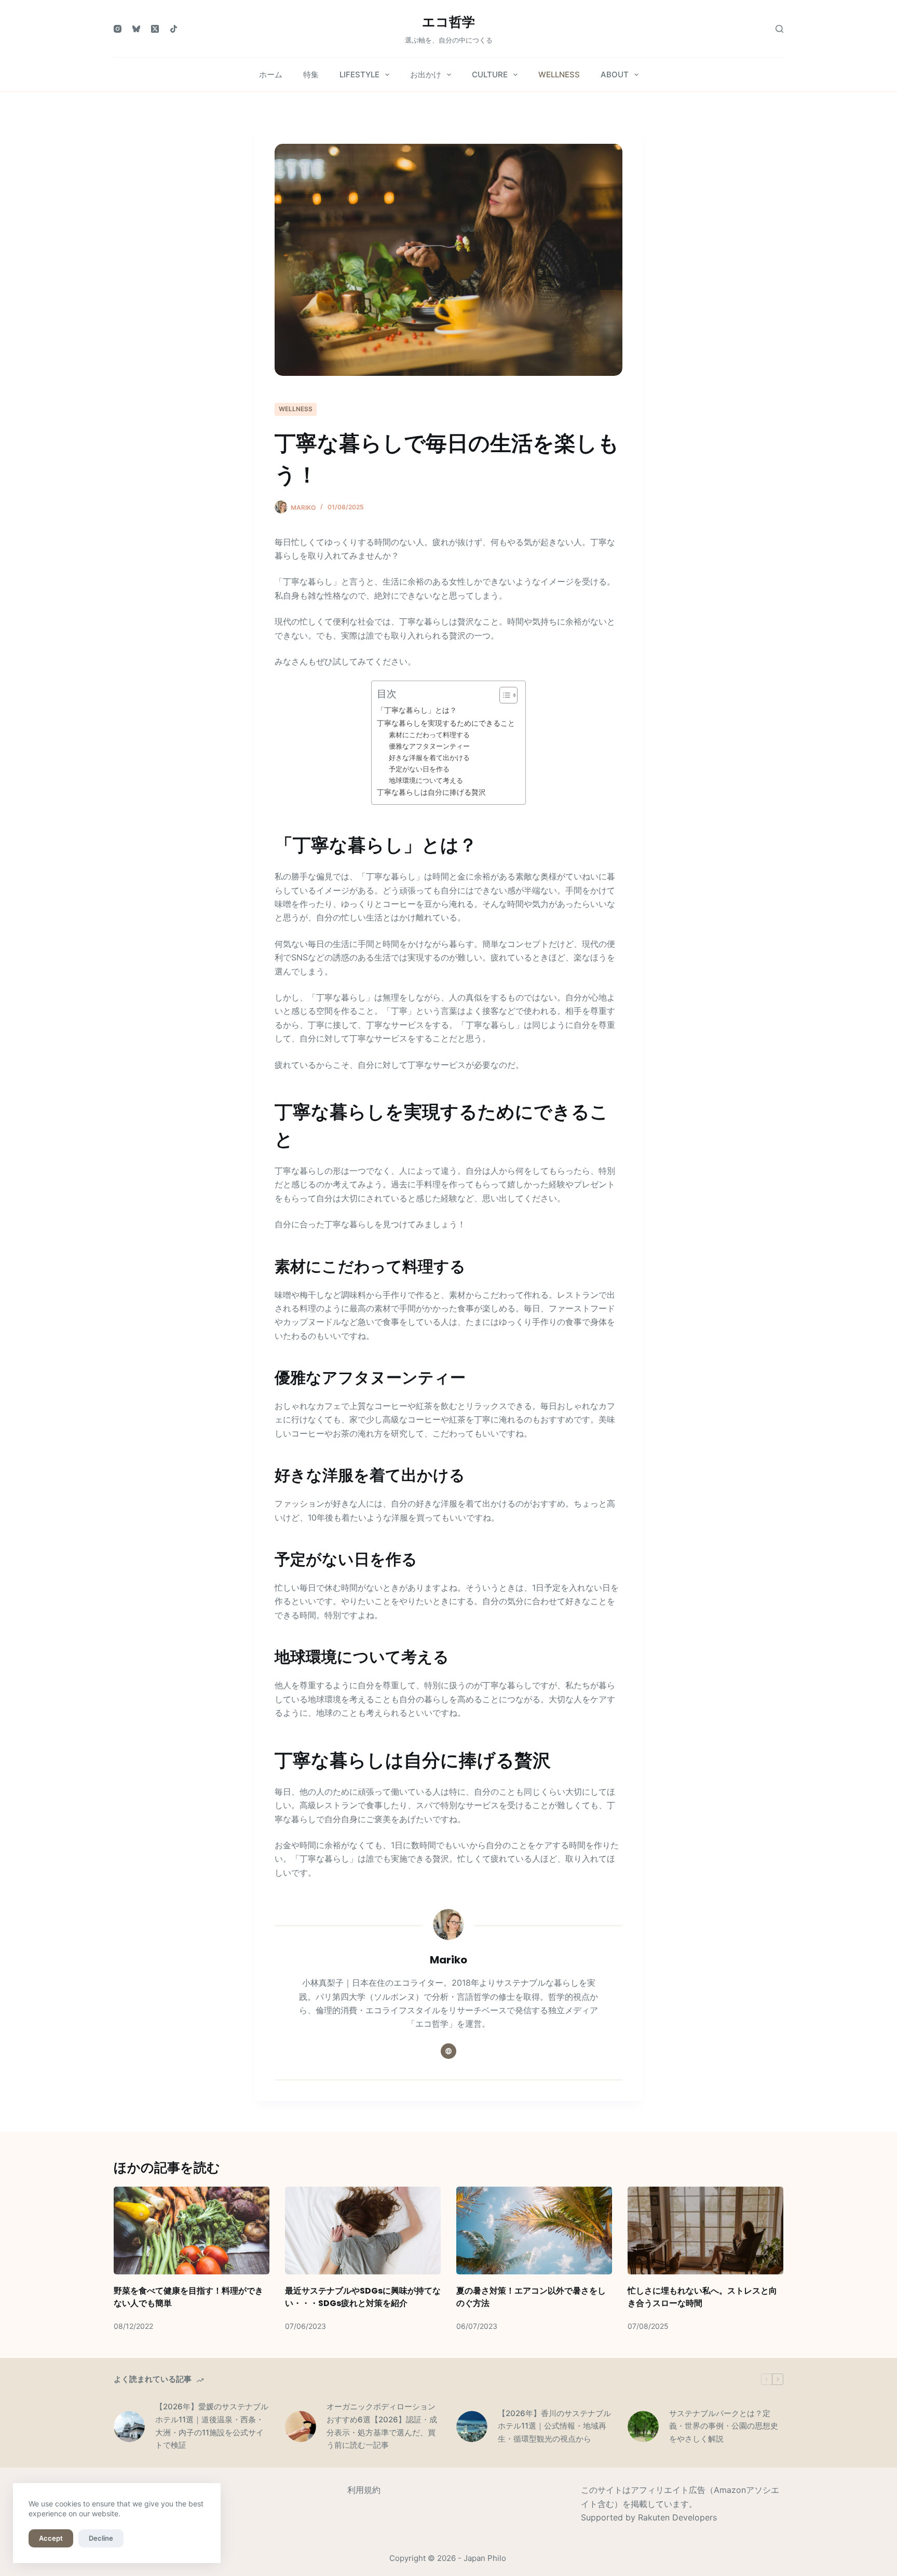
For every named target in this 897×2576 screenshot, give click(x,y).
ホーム (271, 74)
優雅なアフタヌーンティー (429, 746)
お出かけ (426, 74)
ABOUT (615, 74)
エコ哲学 (448, 22)
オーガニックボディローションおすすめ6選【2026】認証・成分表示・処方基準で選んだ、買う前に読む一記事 (382, 2426)
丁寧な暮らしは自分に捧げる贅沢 (431, 792)
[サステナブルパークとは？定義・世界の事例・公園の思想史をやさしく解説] (643, 2426)
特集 (311, 74)
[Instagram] (118, 29)
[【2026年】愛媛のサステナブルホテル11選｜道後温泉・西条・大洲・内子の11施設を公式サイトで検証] (129, 2426)
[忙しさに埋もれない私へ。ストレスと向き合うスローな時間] (705, 2231)
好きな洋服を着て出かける (429, 757)
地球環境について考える (426, 780)
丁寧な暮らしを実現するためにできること (446, 723)
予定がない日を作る (419, 769)
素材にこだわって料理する (429, 735)
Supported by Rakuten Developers (649, 2517)
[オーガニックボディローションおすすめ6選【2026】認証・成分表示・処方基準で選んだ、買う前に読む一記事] (301, 2426)
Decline (101, 2538)
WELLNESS (559, 74)
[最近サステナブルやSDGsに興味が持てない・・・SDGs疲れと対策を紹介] (363, 2231)
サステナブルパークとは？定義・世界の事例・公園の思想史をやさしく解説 (724, 2426)
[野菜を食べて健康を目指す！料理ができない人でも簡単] (192, 2231)
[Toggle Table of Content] (503, 695)
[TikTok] (174, 29)
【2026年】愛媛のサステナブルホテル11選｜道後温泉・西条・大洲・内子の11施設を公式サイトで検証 (212, 2426)
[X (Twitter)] (155, 29)
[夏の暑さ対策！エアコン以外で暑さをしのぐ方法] (534, 2231)
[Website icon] (448, 2051)
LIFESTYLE (359, 74)
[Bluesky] (136, 29)
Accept (51, 2538)
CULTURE (490, 74)
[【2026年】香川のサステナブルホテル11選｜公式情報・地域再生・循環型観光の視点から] (472, 2426)
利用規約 (364, 2490)
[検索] (779, 29)
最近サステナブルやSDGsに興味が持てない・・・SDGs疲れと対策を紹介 (363, 2297)
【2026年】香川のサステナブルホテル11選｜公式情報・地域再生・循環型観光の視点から (554, 2426)
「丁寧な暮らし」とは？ (417, 710)
